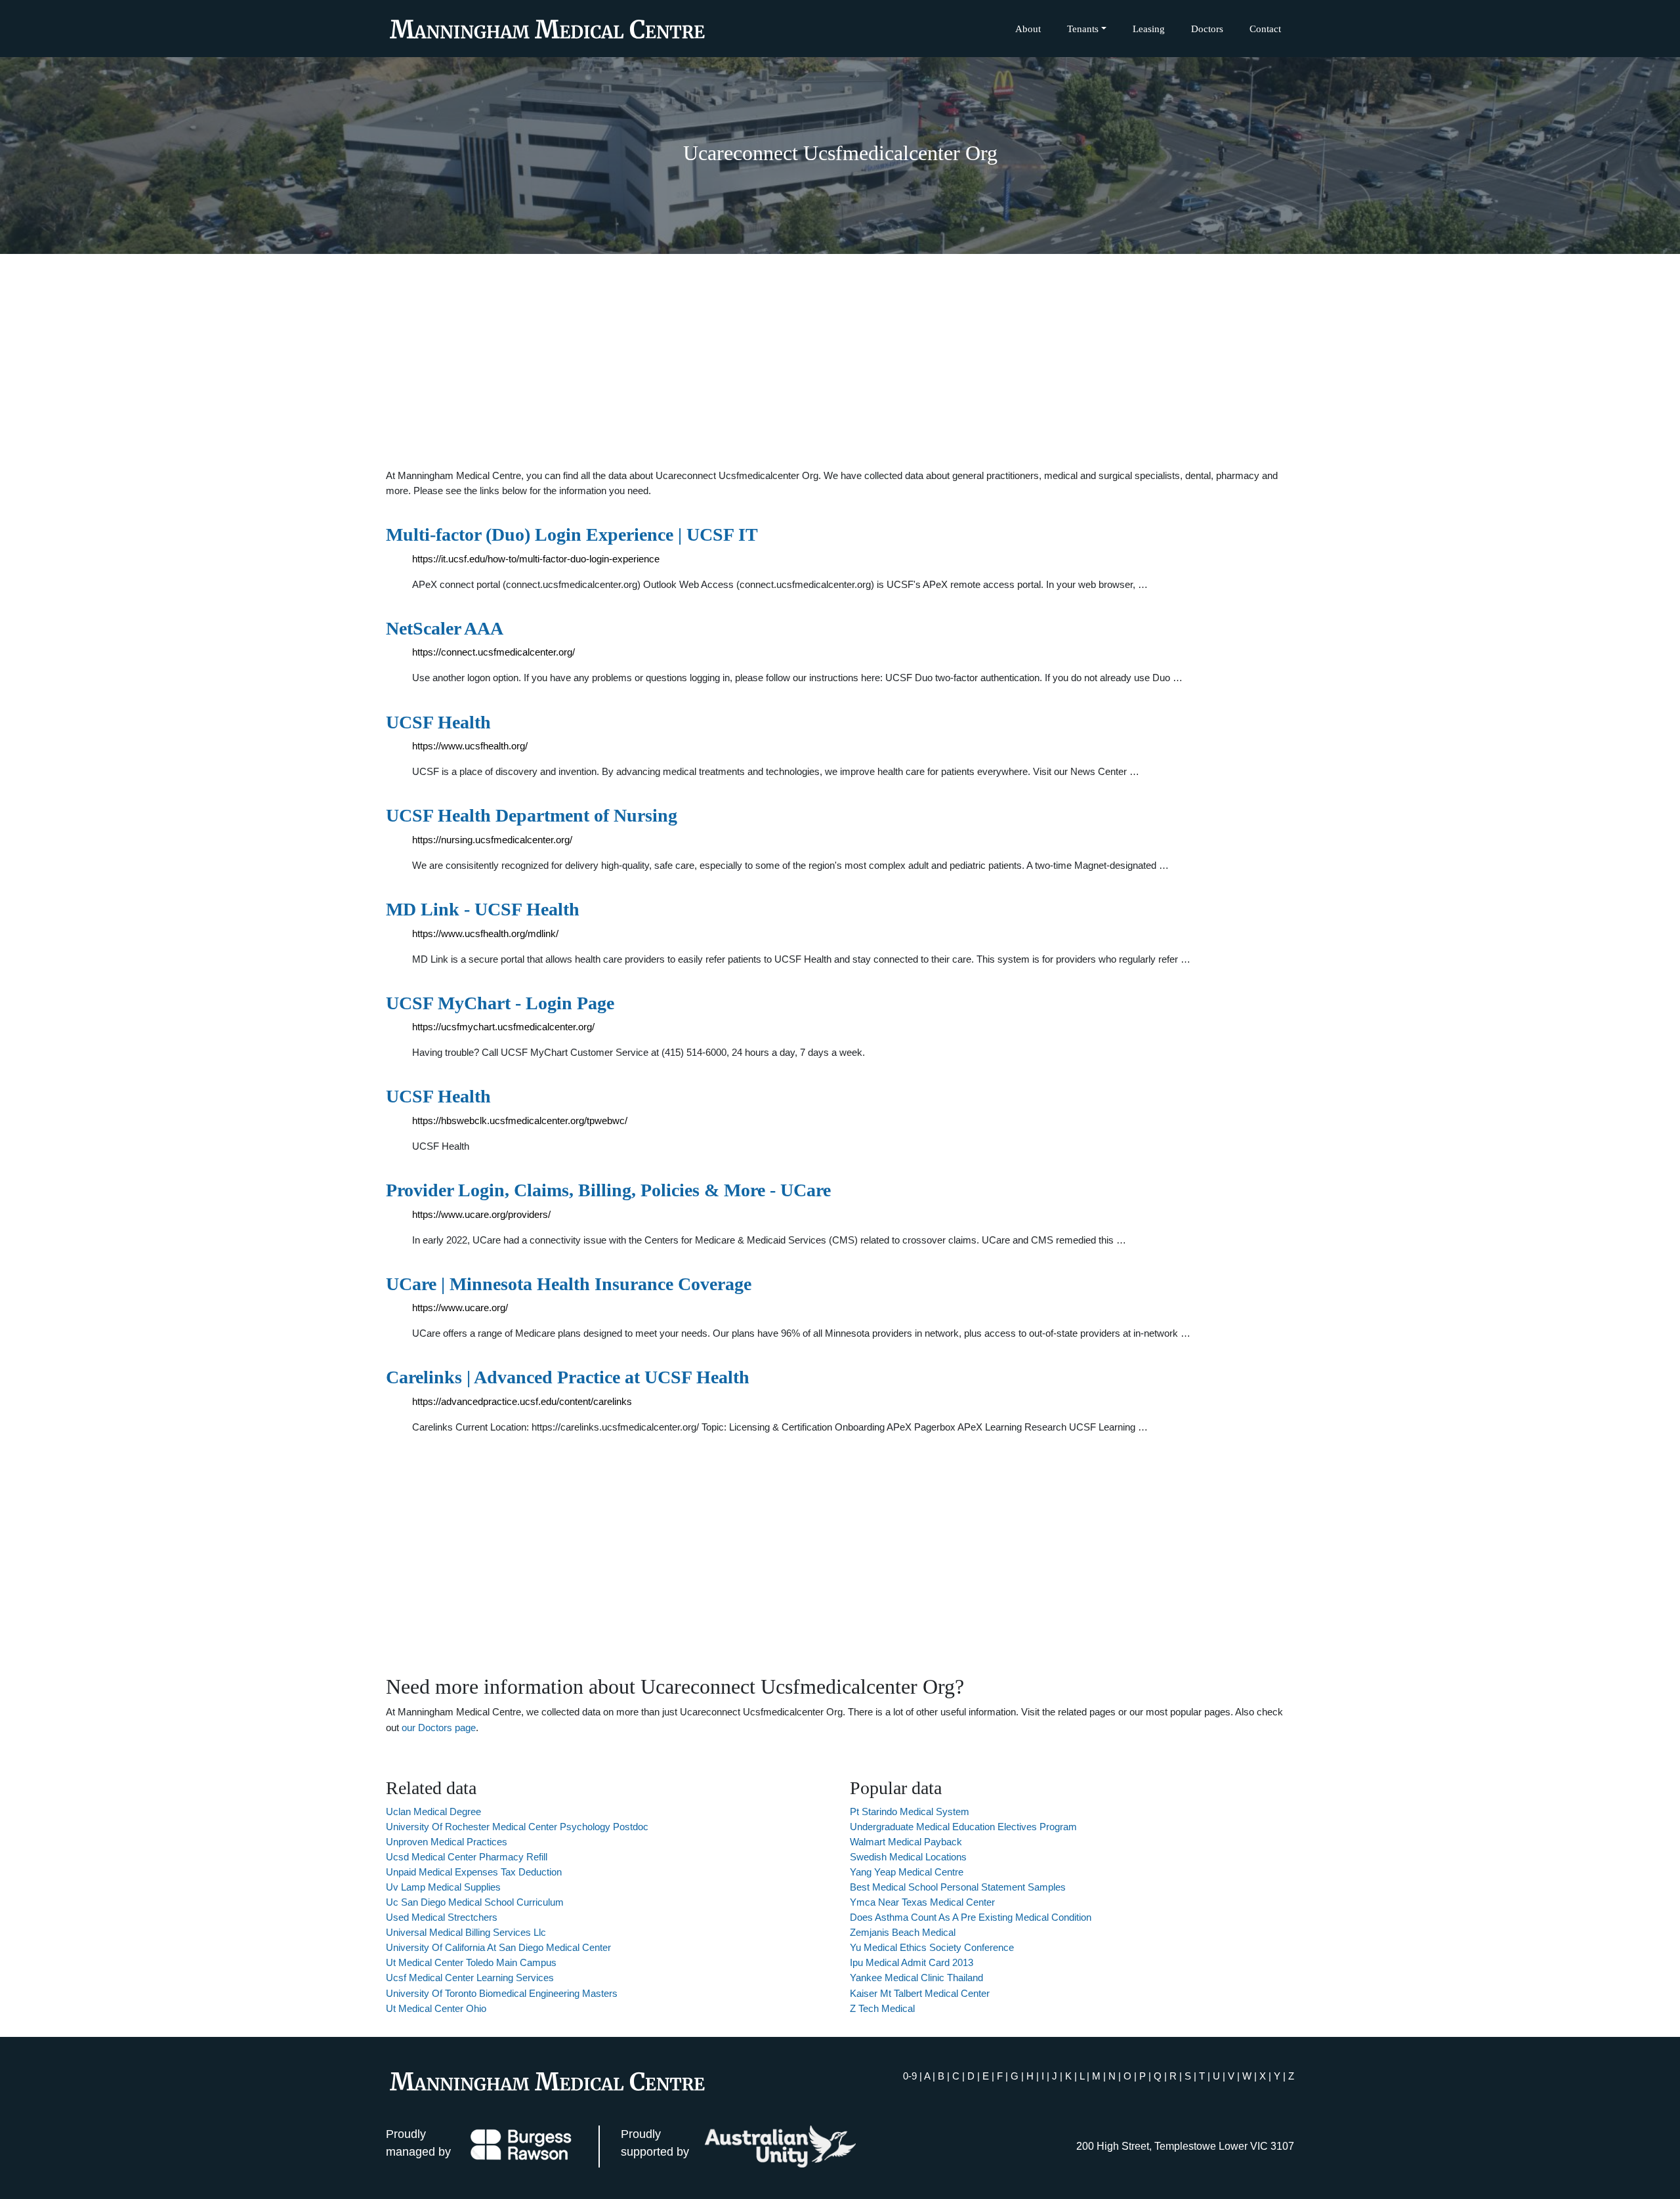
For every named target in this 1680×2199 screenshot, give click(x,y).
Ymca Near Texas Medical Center (922, 1902)
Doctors (1207, 29)
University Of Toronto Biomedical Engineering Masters (502, 1993)
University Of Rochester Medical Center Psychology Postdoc (517, 1827)
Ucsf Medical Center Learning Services (470, 1978)
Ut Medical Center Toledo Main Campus (471, 1962)
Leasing (1149, 29)
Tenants (1083, 29)
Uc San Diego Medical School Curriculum (475, 1902)
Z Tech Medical (882, 2008)
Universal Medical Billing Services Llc (466, 1932)
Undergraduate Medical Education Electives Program (963, 1827)
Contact (1265, 29)
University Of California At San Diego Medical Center (498, 1947)
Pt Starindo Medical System (910, 1812)
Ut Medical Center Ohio (436, 2008)
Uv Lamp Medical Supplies (443, 1887)
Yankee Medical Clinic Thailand (916, 1978)
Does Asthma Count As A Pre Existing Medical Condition (971, 1917)
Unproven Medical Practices (447, 1842)
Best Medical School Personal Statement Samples (958, 1887)
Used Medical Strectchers (442, 1917)
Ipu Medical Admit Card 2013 (912, 1962)
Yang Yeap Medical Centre (907, 1872)
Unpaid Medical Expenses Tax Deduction (474, 1872)
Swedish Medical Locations (908, 1857)
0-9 (910, 2076)
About (1028, 29)
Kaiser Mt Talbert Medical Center (920, 1993)
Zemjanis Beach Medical (903, 1932)
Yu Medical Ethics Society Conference (932, 1947)
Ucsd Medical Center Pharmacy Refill (467, 1857)
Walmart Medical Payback (906, 1842)
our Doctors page (439, 1728)
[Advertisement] (840, 361)
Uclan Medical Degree (433, 1812)
